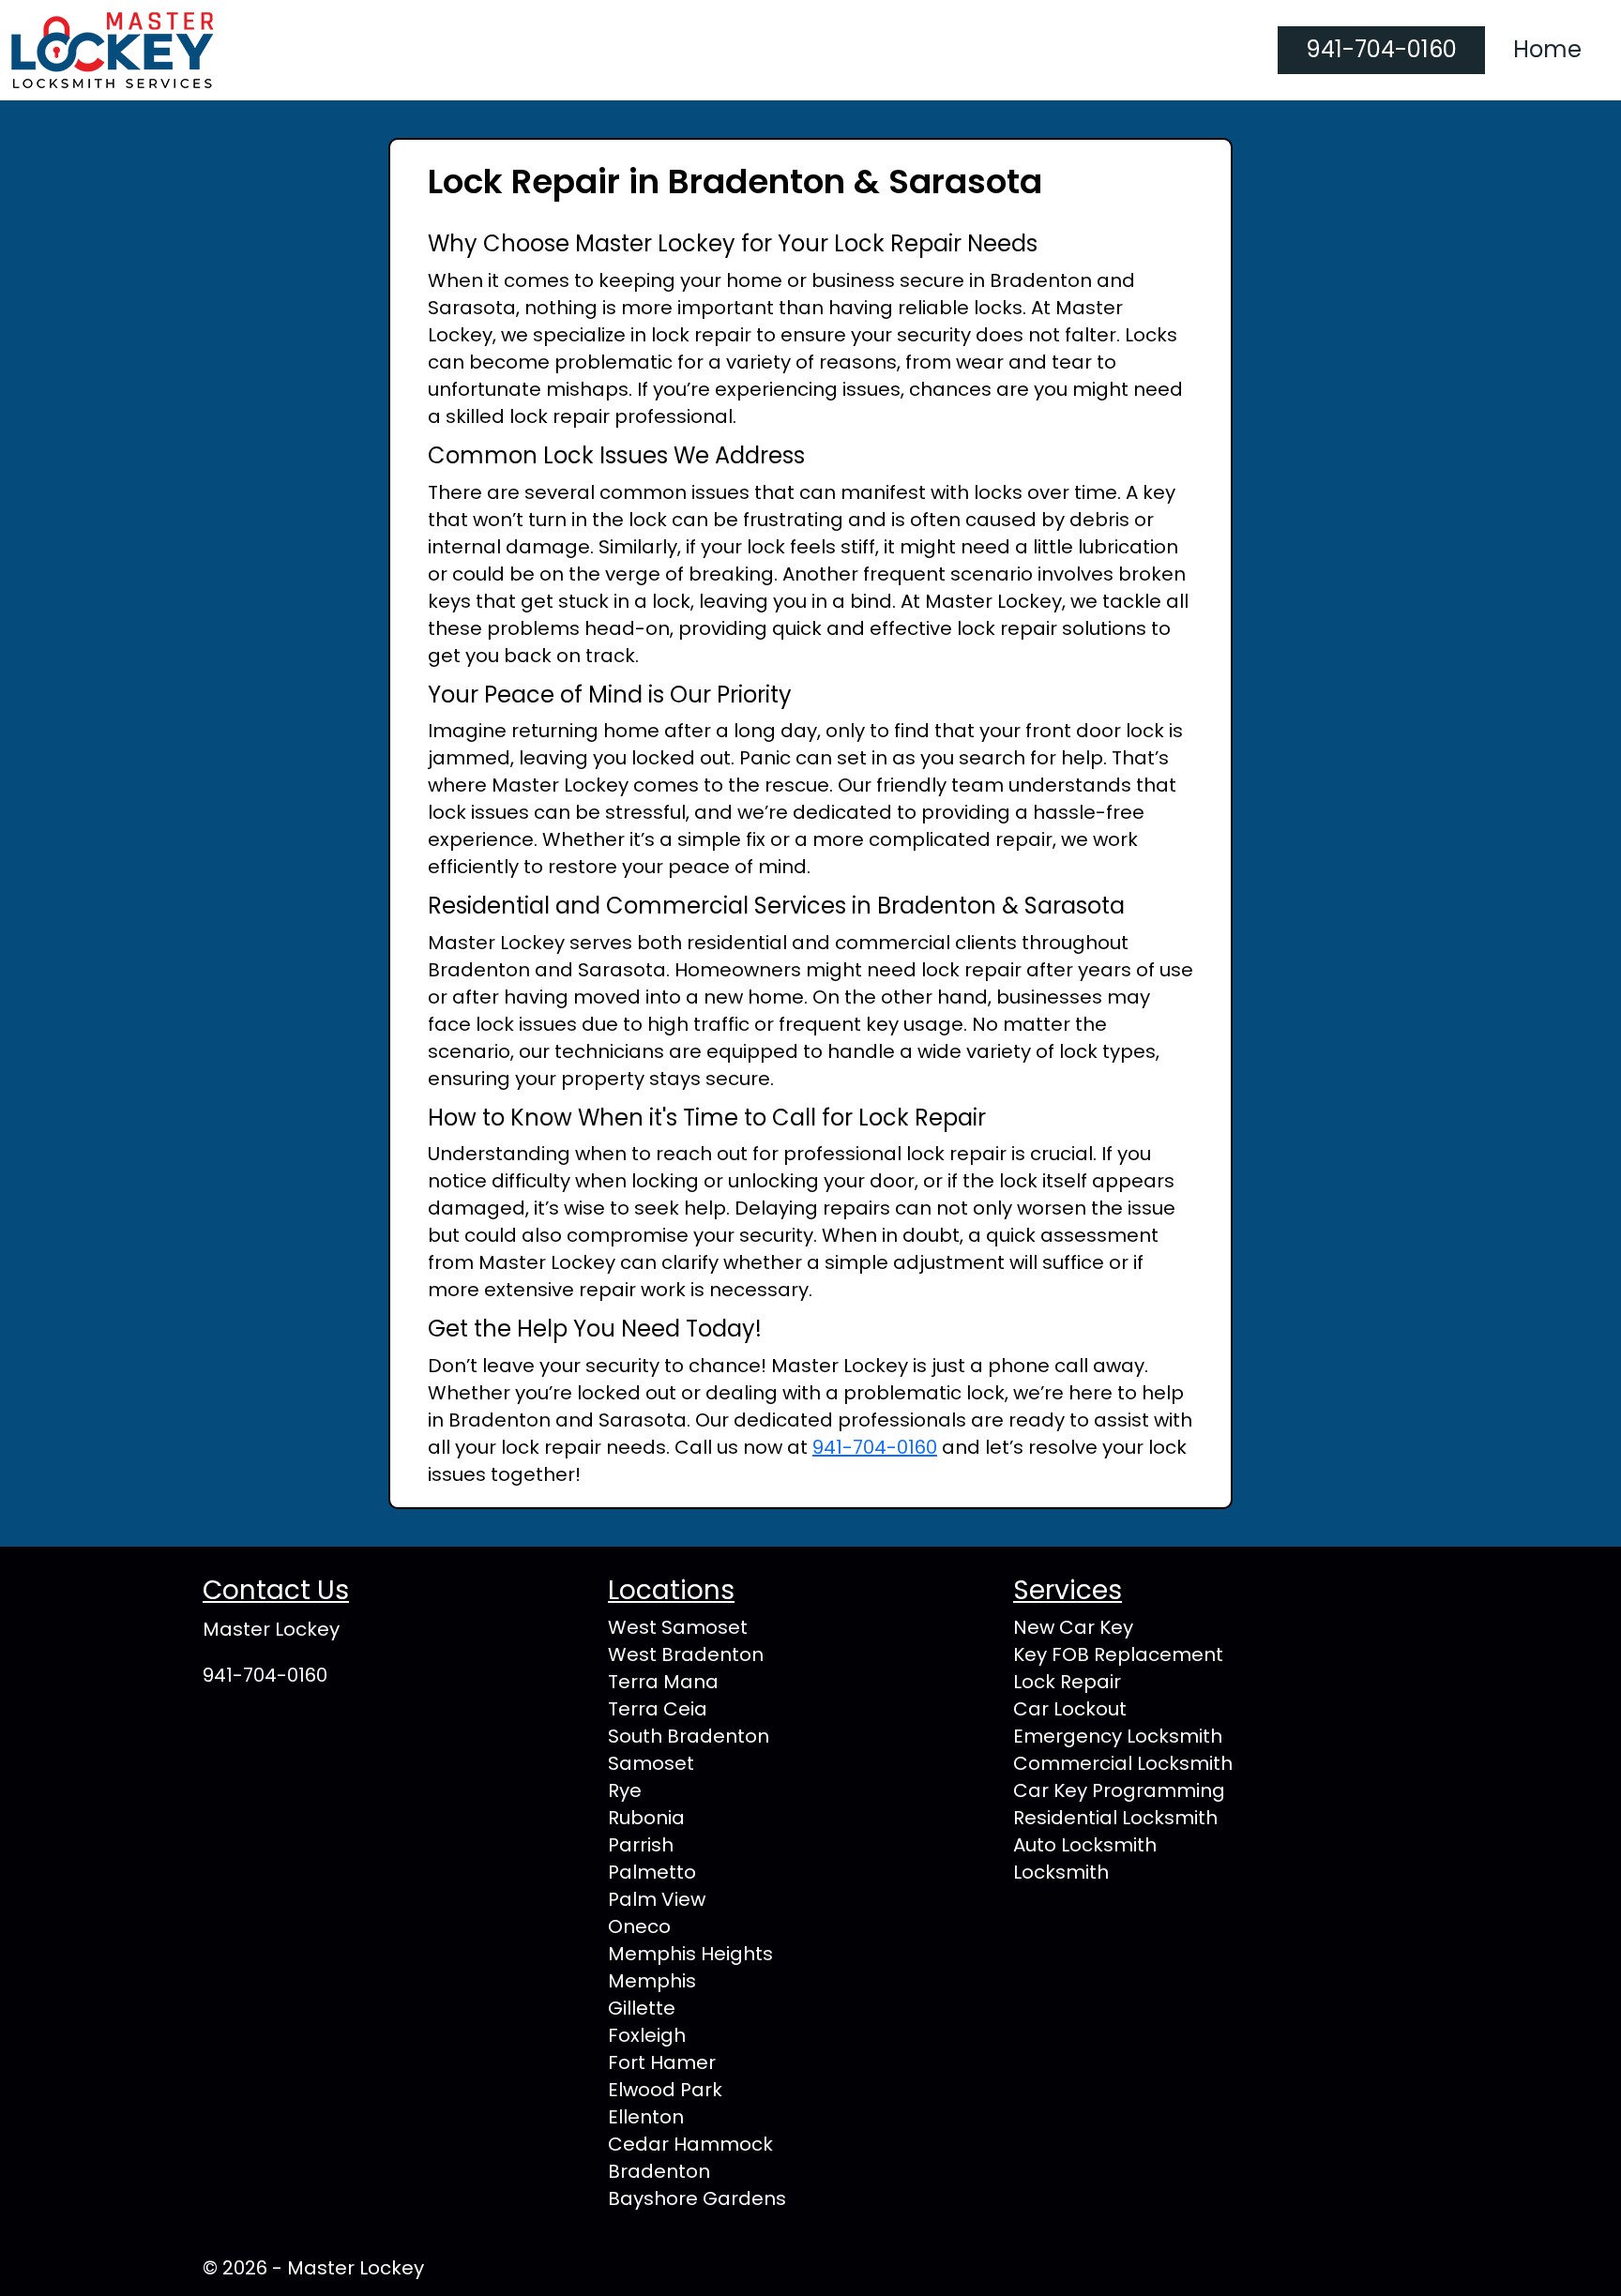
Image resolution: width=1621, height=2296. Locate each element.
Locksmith (1061, 1872)
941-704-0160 (1381, 49)
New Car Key (1073, 1627)
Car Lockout (1070, 1709)
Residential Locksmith (1115, 1818)
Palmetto (652, 1872)
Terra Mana (663, 1682)
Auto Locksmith (1085, 1845)
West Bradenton (686, 1654)
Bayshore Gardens (697, 2198)
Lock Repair (1067, 1682)
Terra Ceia (658, 1709)
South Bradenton (689, 1736)
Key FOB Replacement (1118, 1654)
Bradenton (659, 2171)
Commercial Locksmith (1123, 1763)
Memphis (652, 1981)
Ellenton (646, 2117)
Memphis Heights (690, 1954)
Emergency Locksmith (1118, 1736)
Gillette (642, 2008)
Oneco (639, 1926)
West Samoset (678, 1627)
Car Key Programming (1119, 1790)
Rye (625, 1790)
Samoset (651, 1763)
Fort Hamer (662, 2062)
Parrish (641, 1845)
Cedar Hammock (690, 2144)
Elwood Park (665, 2090)
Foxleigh (647, 2035)
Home (1547, 49)
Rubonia (646, 1818)
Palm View (657, 1899)
